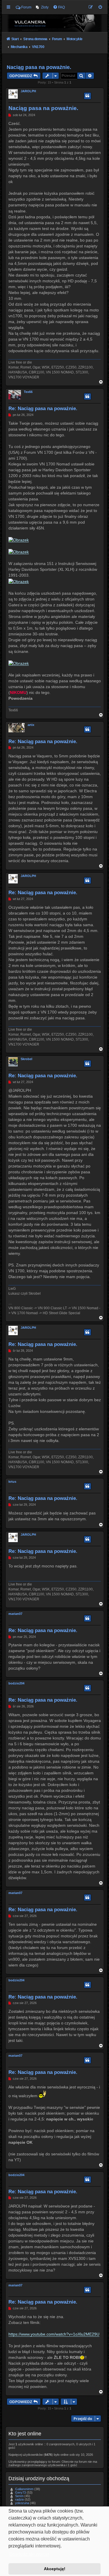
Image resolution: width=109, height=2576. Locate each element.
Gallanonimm (24, 2489)
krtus (12, 1482)
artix (31, 725)
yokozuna (22, 2503)
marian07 (15, 1614)
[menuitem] (42, 7)
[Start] (55, 23)
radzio (19, 2499)
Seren (19, 2496)
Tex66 (28, 392)
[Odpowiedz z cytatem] (87, 96)
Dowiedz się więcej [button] (29, 2554)
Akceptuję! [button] (55, 2569)
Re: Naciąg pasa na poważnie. (43, 408)
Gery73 (20, 2492)
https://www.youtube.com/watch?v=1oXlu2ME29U (54, 2334)
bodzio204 (16, 1683)
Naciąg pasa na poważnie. (39, 67)
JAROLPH (28, 91)
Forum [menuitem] (26, 7)
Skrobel (26, 1059)
